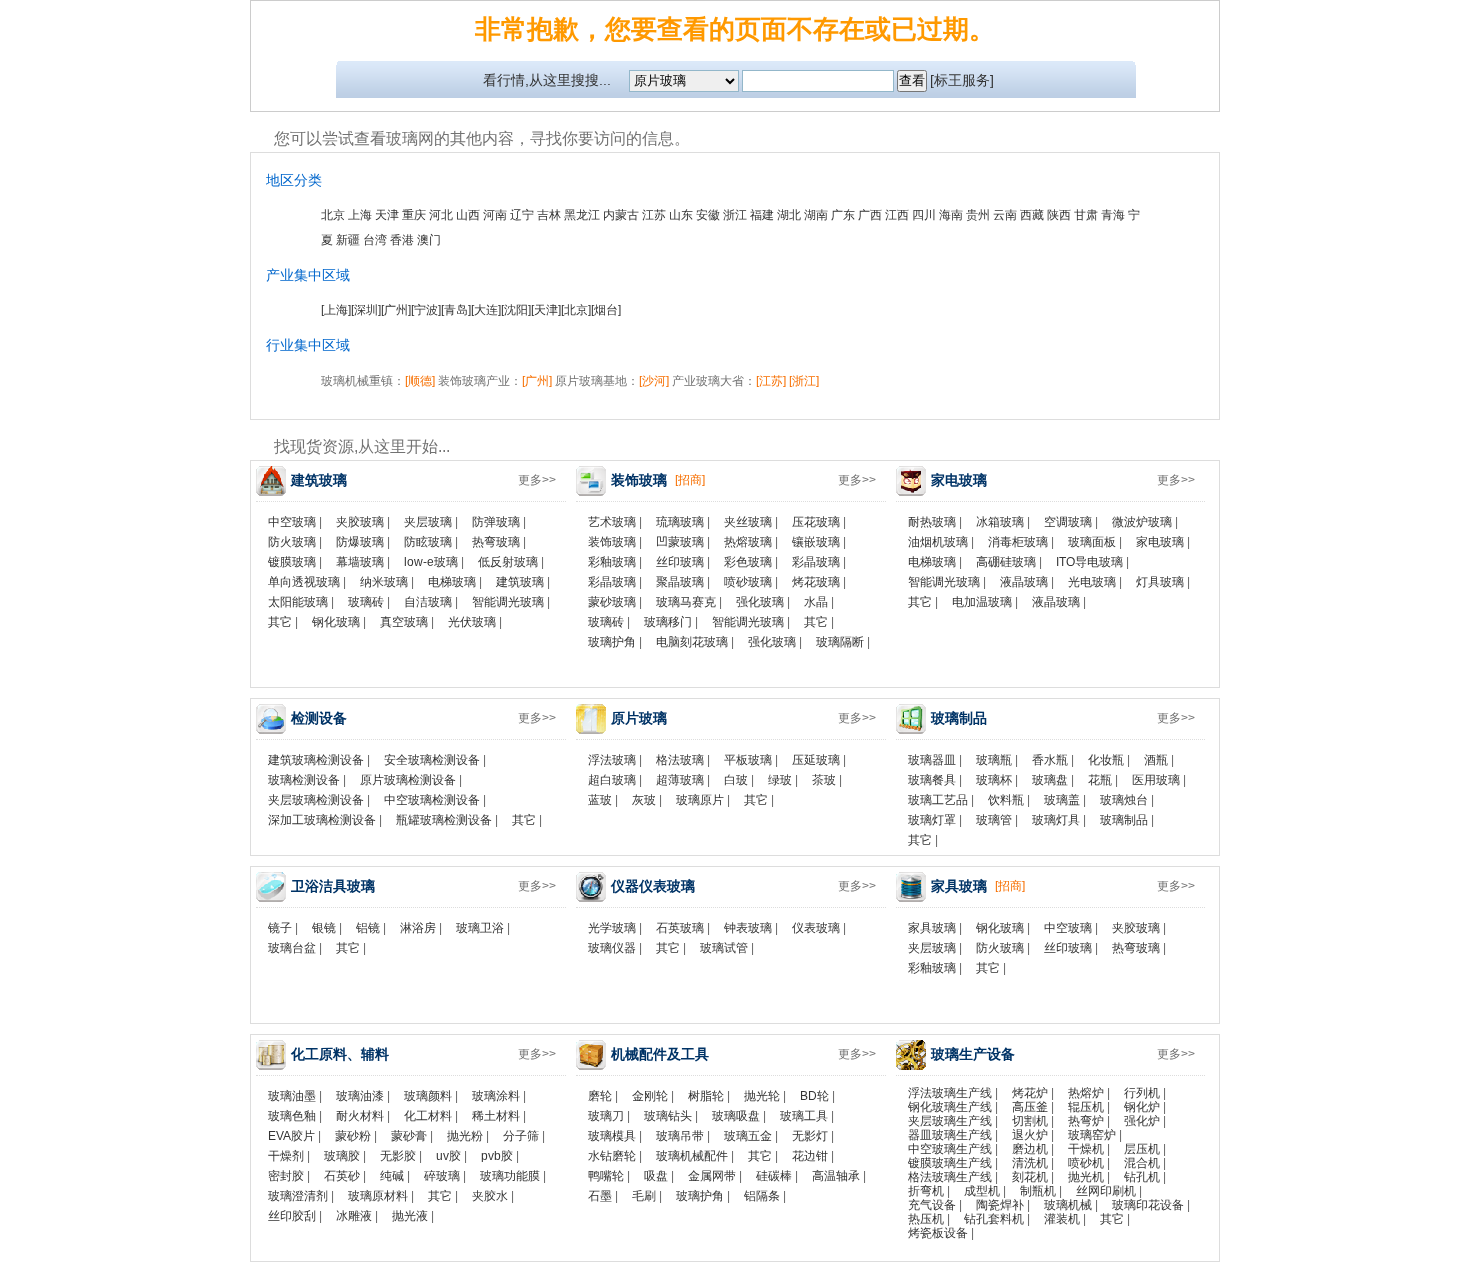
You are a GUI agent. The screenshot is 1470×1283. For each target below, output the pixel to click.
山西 (468, 215)
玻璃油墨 (292, 1096)
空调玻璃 (1068, 522)
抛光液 (410, 1216)
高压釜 (1030, 1107)
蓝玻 (600, 800)
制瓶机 (1038, 1191)
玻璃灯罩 (932, 820)
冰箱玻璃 (1000, 522)
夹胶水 (490, 1196)
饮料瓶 (1006, 800)
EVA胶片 (291, 1136)
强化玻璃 (760, 602)
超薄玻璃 (680, 780)
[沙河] (654, 381)
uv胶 (448, 1156)
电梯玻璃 (452, 582)
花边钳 (810, 1156)
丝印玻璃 (680, 562)
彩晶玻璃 (816, 562)
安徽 (708, 215)
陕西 (1059, 215)
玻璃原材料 (378, 1196)
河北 (441, 215)
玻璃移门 (668, 622)
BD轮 (814, 1096)
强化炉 (1142, 1121)
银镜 (324, 928)
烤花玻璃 (816, 582)
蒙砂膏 (409, 1136)
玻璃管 (994, 820)
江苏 (654, 215)
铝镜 (368, 928)
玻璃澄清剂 (298, 1196)
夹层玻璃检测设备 (316, 800)
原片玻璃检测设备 (408, 780)
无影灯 (810, 1136)
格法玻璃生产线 (950, 1177)
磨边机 (1030, 1149)
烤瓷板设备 (938, 1233)
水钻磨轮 (612, 1156)
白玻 (736, 780)
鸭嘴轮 (606, 1176)
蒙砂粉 (353, 1136)
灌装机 (1062, 1219)
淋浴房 (418, 928)
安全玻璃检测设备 (432, 760)
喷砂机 (1086, 1163)
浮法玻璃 (612, 760)
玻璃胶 (342, 1156)
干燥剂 (286, 1156)
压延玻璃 (816, 760)
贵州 (978, 215)
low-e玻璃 (431, 562)
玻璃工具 (804, 1116)
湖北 (789, 215)
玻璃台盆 (292, 948)
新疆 (348, 240)
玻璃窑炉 (1092, 1135)
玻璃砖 (366, 602)
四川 (924, 215)
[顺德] (420, 381)
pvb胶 (497, 1156)
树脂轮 (706, 1096)
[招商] (690, 480)
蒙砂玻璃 (612, 602)
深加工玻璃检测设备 (322, 820)
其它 (280, 622)
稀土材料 (496, 1116)
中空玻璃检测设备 (432, 800)
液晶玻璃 (1024, 582)
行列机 (1142, 1093)
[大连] (486, 310)
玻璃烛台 (1124, 800)
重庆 (414, 215)
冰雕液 (354, 1216)
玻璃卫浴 (480, 928)
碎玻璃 (442, 1176)
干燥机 (1086, 1149)
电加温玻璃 (982, 602)
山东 (681, 215)
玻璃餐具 (932, 780)
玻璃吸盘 (736, 1116)
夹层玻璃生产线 (950, 1121)
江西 (897, 215)
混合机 (1142, 1163)
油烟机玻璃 (938, 542)
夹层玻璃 (428, 522)
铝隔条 (762, 1196)
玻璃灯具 (1056, 820)
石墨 (600, 1196)
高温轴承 (836, 1176)
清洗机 (1030, 1163)
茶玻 (824, 780)
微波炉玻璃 (1142, 522)
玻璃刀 (606, 1116)
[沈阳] (516, 310)
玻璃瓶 (994, 760)
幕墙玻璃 (360, 562)
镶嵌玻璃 (816, 542)
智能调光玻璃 (508, 602)
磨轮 (600, 1096)
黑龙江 (582, 215)
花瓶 (1100, 780)
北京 (333, 215)
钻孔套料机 (994, 1219)
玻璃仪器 (612, 948)
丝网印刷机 (1106, 1191)
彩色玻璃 (748, 562)
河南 (495, 215)
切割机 (1030, 1121)
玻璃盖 (1062, 800)
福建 (762, 215)
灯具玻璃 (1160, 582)
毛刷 (644, 1196)
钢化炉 (1142, 1107)
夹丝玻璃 (748, 522)
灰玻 (644, 800)
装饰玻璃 (612, 542)
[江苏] (771, 381)
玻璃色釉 (292, 1116)
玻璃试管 (724, 948)
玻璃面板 (1092, 542)
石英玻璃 (680, 928)
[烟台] (606, 310)
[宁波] (426, 310)
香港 (402, 240)
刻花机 (1030, 1177)
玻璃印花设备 (1148, 1205)
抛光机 (1086, 1177)
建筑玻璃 (520, 582)
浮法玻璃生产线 (950, 1093)
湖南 (816, 215)
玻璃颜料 (428, 1096)
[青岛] (456, 310)
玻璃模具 (612, 1136)
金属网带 (712, 1176)
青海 (1113, 215)
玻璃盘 (1050, 780)
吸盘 (656, 1176)
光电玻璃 (1092, 582)
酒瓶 (1156, 760)
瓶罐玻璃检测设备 (444, 820)
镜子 (280, 928)
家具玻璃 (932, 928)
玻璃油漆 (360, 1096)
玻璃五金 (748, 1136)
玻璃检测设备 (304, 780)
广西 (870, 215)
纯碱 (392, 1176)
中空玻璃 (292, 522)
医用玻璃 (1156, 780)
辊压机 (1086, 1107)
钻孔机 (1142, 1177)
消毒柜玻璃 (1018, 542)
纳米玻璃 (384, 582)
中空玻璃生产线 (950, 1149)
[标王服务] (962, 80)
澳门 (429, 240)
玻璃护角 (612, 642)
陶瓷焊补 (1000, 1205)
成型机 (982, 1191)
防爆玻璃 (360, 542)
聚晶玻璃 (680, 582)
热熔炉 (1086, 1093)
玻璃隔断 (840, 642)
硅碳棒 (774, 1176)
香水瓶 (1050, 760)
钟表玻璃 (748, 928)
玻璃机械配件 (692, 1156)
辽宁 (522, 215)
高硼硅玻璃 (1006, 562)
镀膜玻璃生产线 (950, 1163)
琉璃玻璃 (680, 522)
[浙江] (804, 381)
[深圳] (366, 310)
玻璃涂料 (496, 1096)
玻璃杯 (994, 780)
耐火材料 (360, 1116)
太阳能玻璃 (298, 602)
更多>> (537, 480)
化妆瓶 (1106, 760)
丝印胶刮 (292, 1216)
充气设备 (932, 1205)
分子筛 (521, 1136)
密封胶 (286, 1176)
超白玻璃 (612, 780)
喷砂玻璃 (748, 582)
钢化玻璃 (336, 622)
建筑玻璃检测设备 (316, 760)
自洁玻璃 (428, 602)
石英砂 (342, 1176)
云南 (1005, 215)
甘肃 (1086, 215)
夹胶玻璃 (360, 522)
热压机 (926, 1219)
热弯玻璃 (496, 542)
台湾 (375, 240)
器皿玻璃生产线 (950, 1135)
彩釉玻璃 (612, 562)
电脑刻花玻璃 (692, 642)
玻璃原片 (700, 800)
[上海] (336, 310)
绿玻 (780, 780)
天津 (387, 215)
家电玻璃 (1160, 542)
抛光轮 (762, 1096)
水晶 (816, 602)
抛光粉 (465, 1136)
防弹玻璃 (496, 522)
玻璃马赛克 (686, 602)
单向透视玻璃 (304, 582)
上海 (360, 215)
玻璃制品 (1124, 820)
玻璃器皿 (932, 760)
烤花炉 (1030, 1093)
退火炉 (1030, 1135)
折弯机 (926, 1191)
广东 (843, 215)
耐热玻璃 (932, 522)
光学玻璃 (612, 928)
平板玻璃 (748, 760)
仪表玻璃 (816, 928)
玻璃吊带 (680, 1136)
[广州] (396, 310)
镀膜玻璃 (292, 562)
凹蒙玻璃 (680, 542)
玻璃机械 (1068, 1205)
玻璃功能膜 (510, 1176)
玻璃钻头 (668, 1116)
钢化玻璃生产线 (950, 1107)
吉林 (549, 215)
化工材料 (428, 1116)
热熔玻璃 (748, 542)
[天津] (546, 310)
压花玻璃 (816, 522)
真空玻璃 (404, 622)
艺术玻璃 (612, 522)
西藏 (1032, 215)
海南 (951, 215)
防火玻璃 (292, 542)
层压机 (1142, 1149)
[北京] (576, 310)
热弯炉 (1086, 1121)
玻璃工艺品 (938, 800)
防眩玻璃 (428, 542)
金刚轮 (650, 1096)
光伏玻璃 (472, 622)
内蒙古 (621, 215)
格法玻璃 (680, 760)
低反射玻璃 (508, 562)
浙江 (735, 215)
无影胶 (398, 1156)
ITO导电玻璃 (1089, 562)
